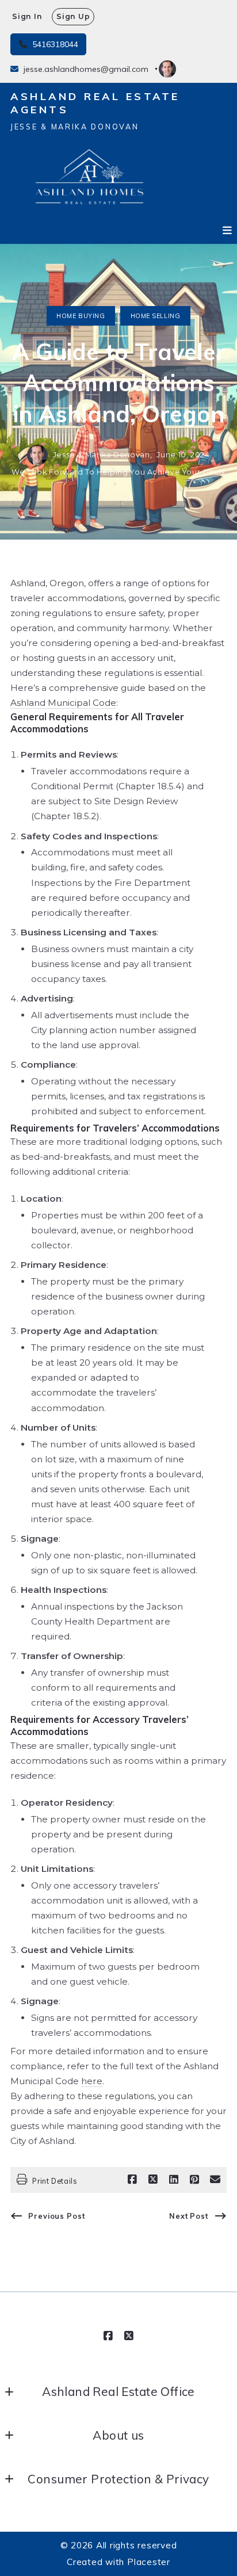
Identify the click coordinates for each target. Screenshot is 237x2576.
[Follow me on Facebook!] (108, 2336)
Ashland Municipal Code (63, 703)
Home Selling (155, 316)
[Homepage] (89, 179)
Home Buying (81, 316)
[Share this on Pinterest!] (194, 2180)
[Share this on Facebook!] (132, 2180)
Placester (149, 2562)
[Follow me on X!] (129, 2336)
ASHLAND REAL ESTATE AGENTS (98, 103)
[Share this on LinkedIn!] (174, 2180)
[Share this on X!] (153, 2180)
